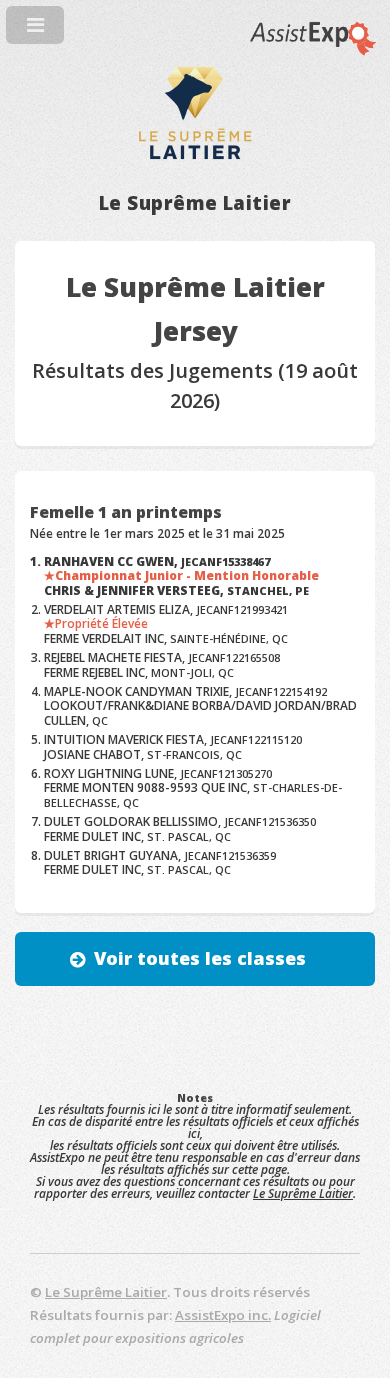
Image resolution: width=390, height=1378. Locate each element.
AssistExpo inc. (223, 1315)
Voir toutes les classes (200, 958)
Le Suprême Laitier (303, 1193)
